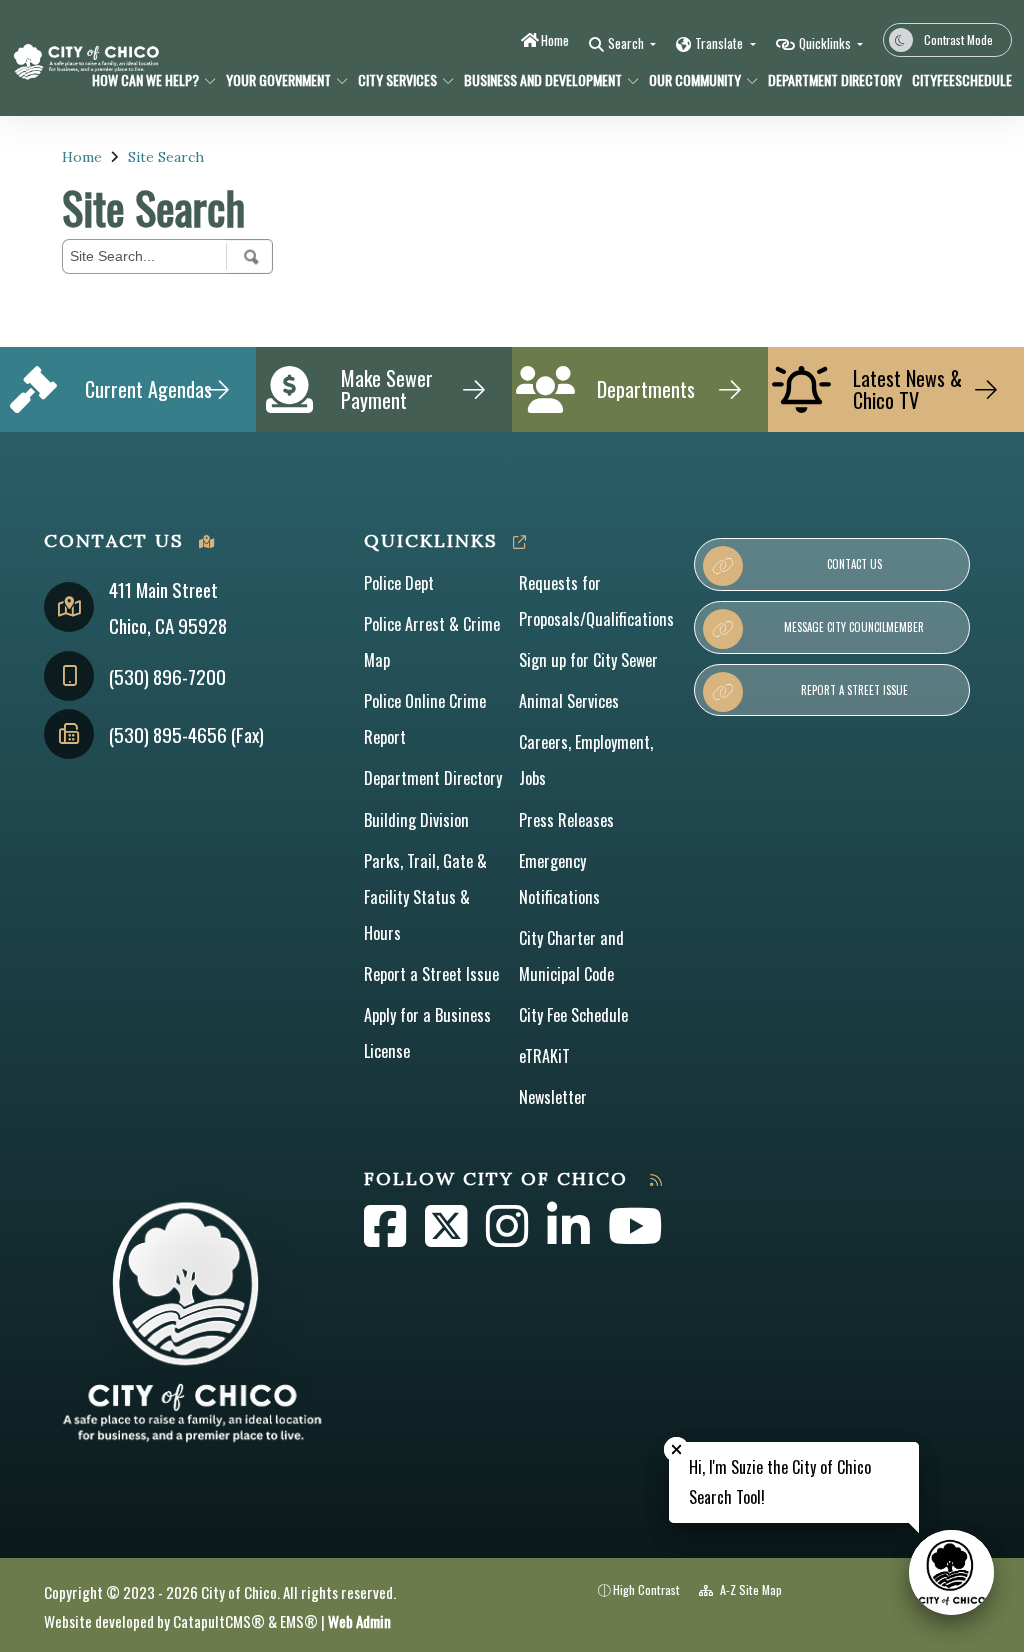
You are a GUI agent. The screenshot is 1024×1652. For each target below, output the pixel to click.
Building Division (416, 820)
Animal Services (569, 701)
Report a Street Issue (431, 974)
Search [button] (627, 43)
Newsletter (553, 1097)
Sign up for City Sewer (588, 660)
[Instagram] (509, 1237)
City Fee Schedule (573, 1015)
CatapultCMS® (219, 1621)
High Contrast (646, 1589)
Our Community (695, 79)
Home (555, 40)
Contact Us (854, 564)
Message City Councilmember (854, 627)
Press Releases (566, 820)
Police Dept (399, 583)
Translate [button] (720, 43)
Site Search (166, 157)
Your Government (278, 79)
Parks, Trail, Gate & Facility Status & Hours (425, 897)
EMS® (299, 1621)
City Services (397, 79)
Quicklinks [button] (826, 43)
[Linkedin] (570, 1237)
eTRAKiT (544, 1056)
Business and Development (542, 79)
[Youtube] (635, 1237)
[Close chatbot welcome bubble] (676, 1449)
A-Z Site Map (749, 1589)
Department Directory (828, 79)
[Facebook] (387, 1237)
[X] (448, 1237)
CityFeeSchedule (956, 79)
